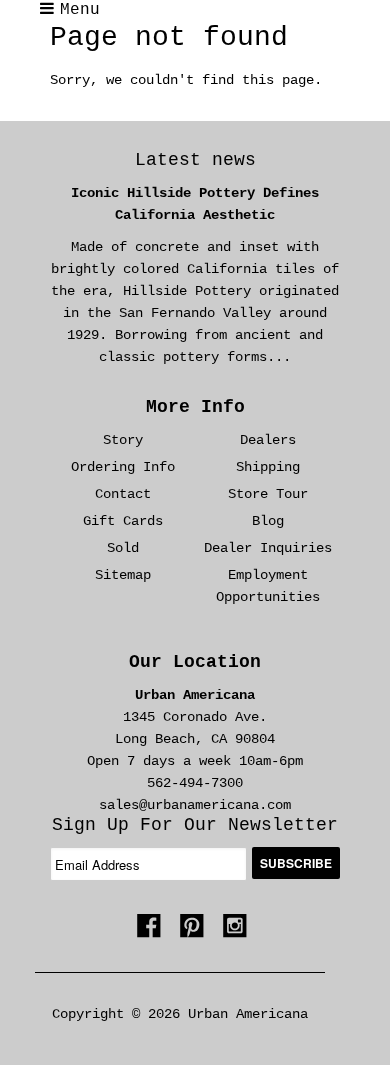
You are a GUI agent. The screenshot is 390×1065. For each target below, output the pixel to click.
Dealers (268, 440)
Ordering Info (123, 467)
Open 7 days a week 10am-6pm (195, 761)
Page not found (169, 37)
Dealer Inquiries (268, 548)
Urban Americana (195, 695)
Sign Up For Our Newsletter (195, 825)
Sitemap (123, 575)
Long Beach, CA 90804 (195, 739)
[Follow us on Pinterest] (195, 932)
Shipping (268, 467)
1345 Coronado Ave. (195, 717)
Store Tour (268, 494)
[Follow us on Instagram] (238, 932)
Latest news (195, 160)
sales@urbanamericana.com (195, 805)
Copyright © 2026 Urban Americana (180, 1014)
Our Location (195, 662)
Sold (123, 548)
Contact (123, 494)
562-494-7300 (195, 783)
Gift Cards (123, 521)
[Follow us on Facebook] (152, 932)
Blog (268, 521)
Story (123, 440)
